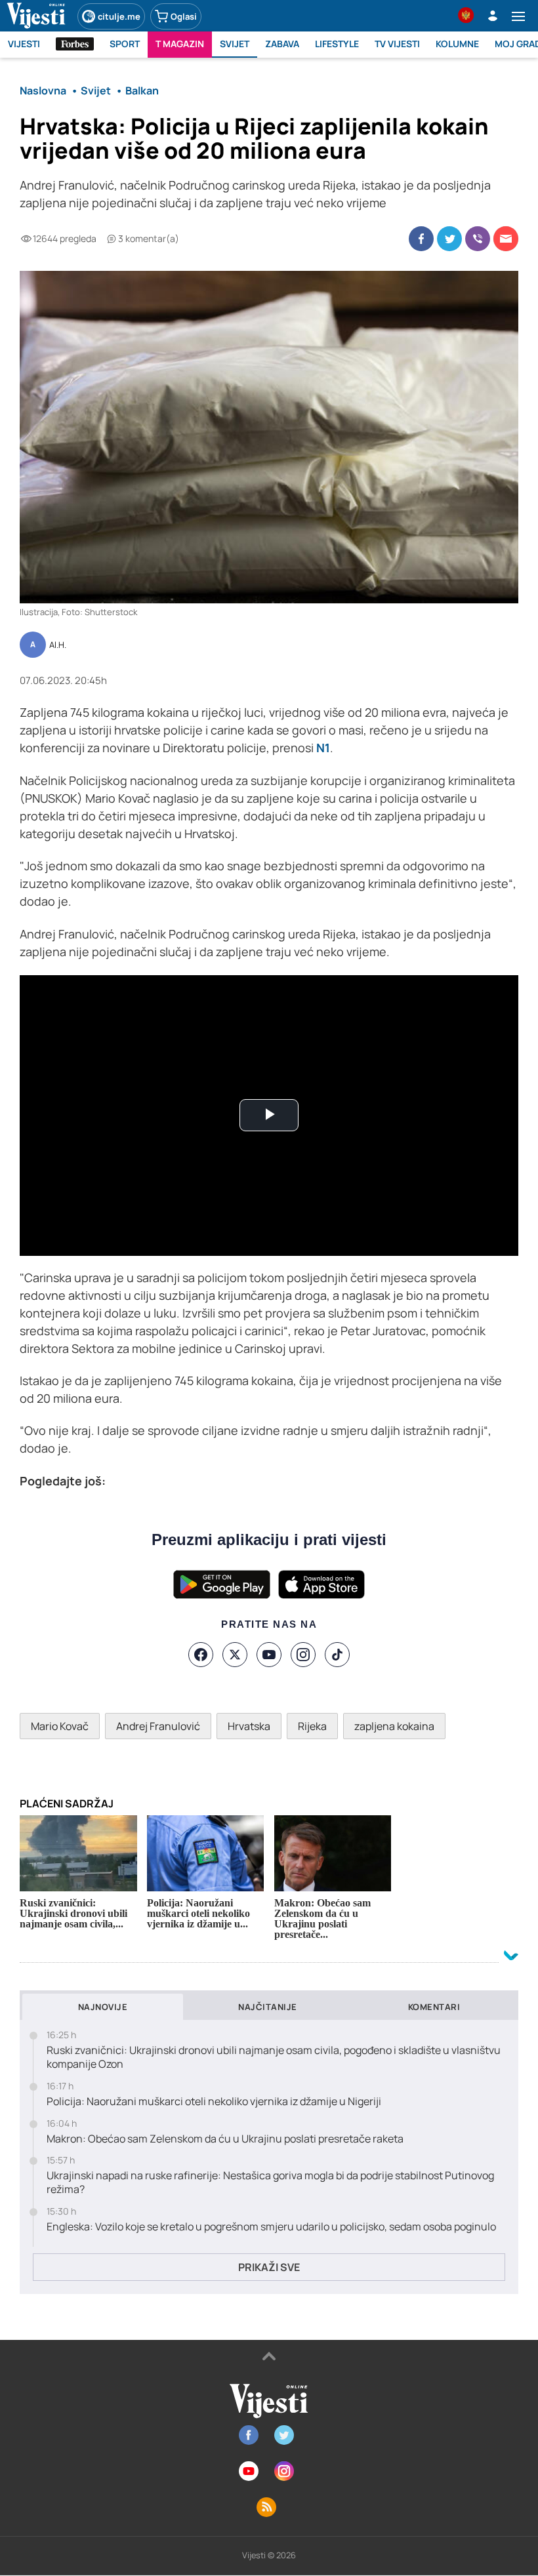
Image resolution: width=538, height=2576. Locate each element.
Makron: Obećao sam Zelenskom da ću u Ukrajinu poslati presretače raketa (225, 2139)
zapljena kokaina (394, 1726)
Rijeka (312, 1726)
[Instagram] (303, 1655)
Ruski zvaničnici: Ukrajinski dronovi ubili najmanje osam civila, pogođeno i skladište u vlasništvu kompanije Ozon (274, 2057)
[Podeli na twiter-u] (449, 239)
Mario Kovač (60, 1726)
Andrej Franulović (158, 1726)
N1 (323, 748)
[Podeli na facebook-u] (421, 239)
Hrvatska (249, 1726)
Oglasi (184, 16)
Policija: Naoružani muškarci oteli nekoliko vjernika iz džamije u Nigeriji (214, 2102)
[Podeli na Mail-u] (506, 239)
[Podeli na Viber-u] (478, 239)
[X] (235, 1655)
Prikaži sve (269, 2267)
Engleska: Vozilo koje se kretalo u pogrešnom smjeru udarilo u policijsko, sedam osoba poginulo (271, 2227)
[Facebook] (201, 1655)
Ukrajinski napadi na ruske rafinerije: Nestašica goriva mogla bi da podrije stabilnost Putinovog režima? (270, 2183)
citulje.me (119, 16)
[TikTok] (337, 1655)
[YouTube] (269, 1655)
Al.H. (58, 645)
